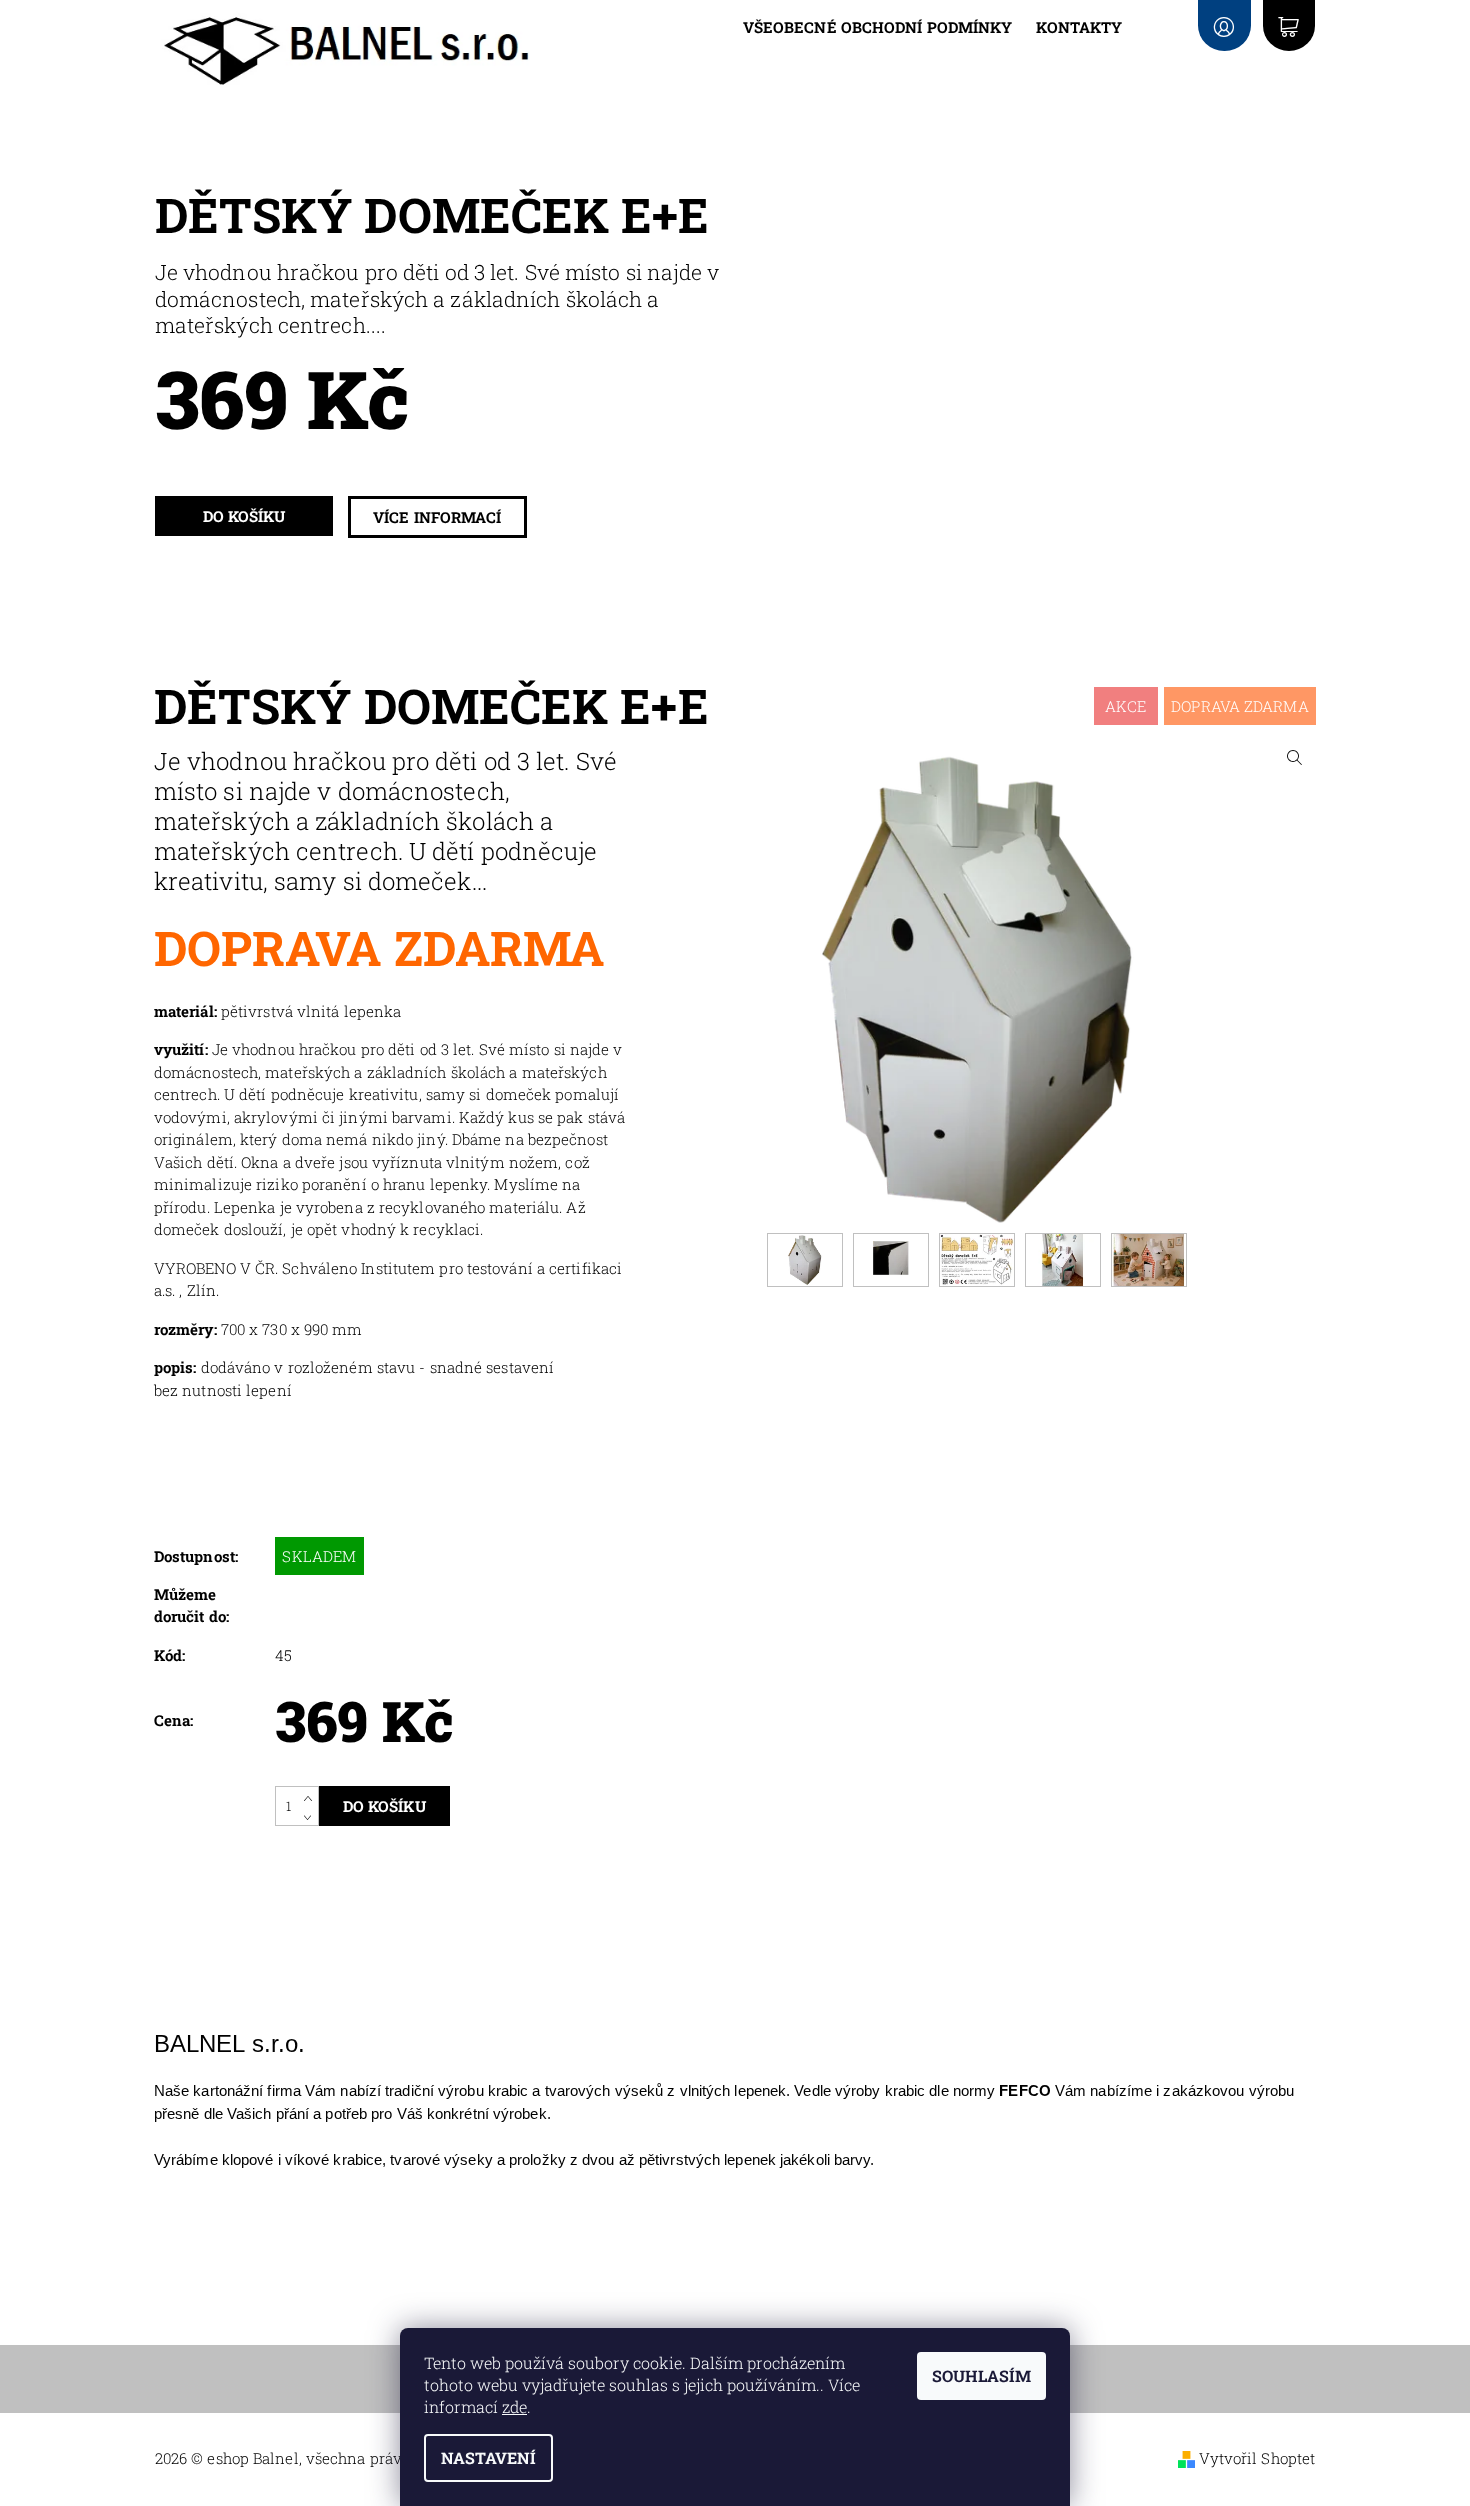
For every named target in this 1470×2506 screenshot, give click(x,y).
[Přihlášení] (1224, 25)
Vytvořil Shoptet (1257, 2458)
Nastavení (488, 2457)
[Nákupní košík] (1289, 25)
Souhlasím (981, 2375)
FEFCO (1025, 2090)
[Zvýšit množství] (311, 1796)
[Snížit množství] (311, 1816)
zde (514, 2406)
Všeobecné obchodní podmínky (878, 27)
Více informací (437, 517)
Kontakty (1079, 27)
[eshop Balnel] (348, 51)
